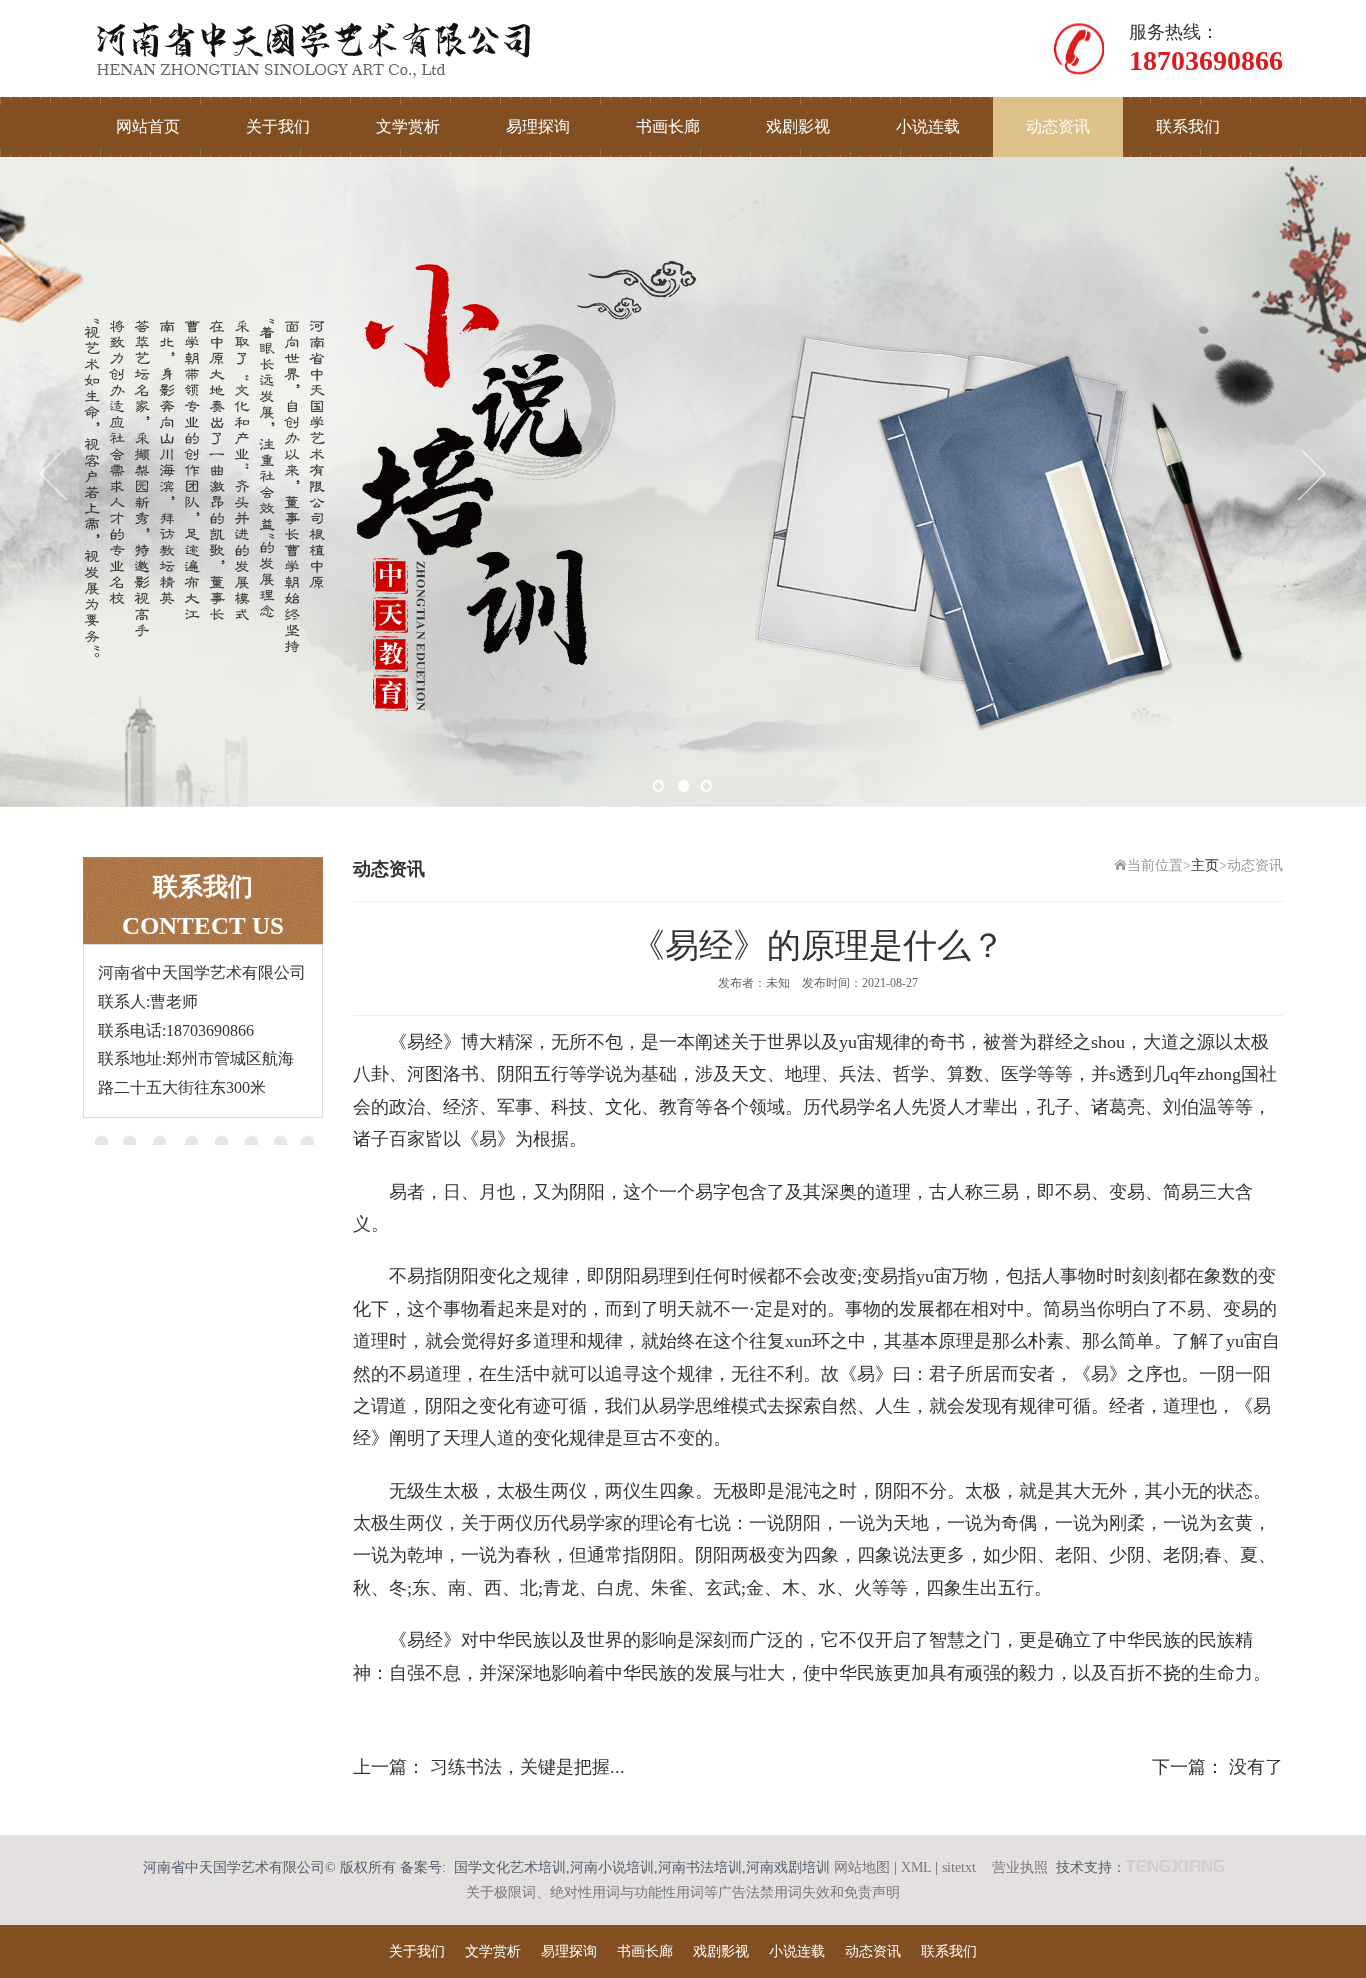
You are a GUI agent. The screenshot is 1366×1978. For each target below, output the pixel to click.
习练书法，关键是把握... (527, 1767)
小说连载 (928, 126)
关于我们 (278, 126)
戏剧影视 (798, 126)
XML (916, 1867)
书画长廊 (668, 126)
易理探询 (538, 126)
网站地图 (862, 1867)
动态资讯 (1058, 126)
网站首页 (148, 126)
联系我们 (1188, 126)
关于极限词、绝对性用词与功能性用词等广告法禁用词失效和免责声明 (683, 1892)
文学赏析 (408, 126)
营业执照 (1020, 1867)
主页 (1205, 865)
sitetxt (959, 1867)
